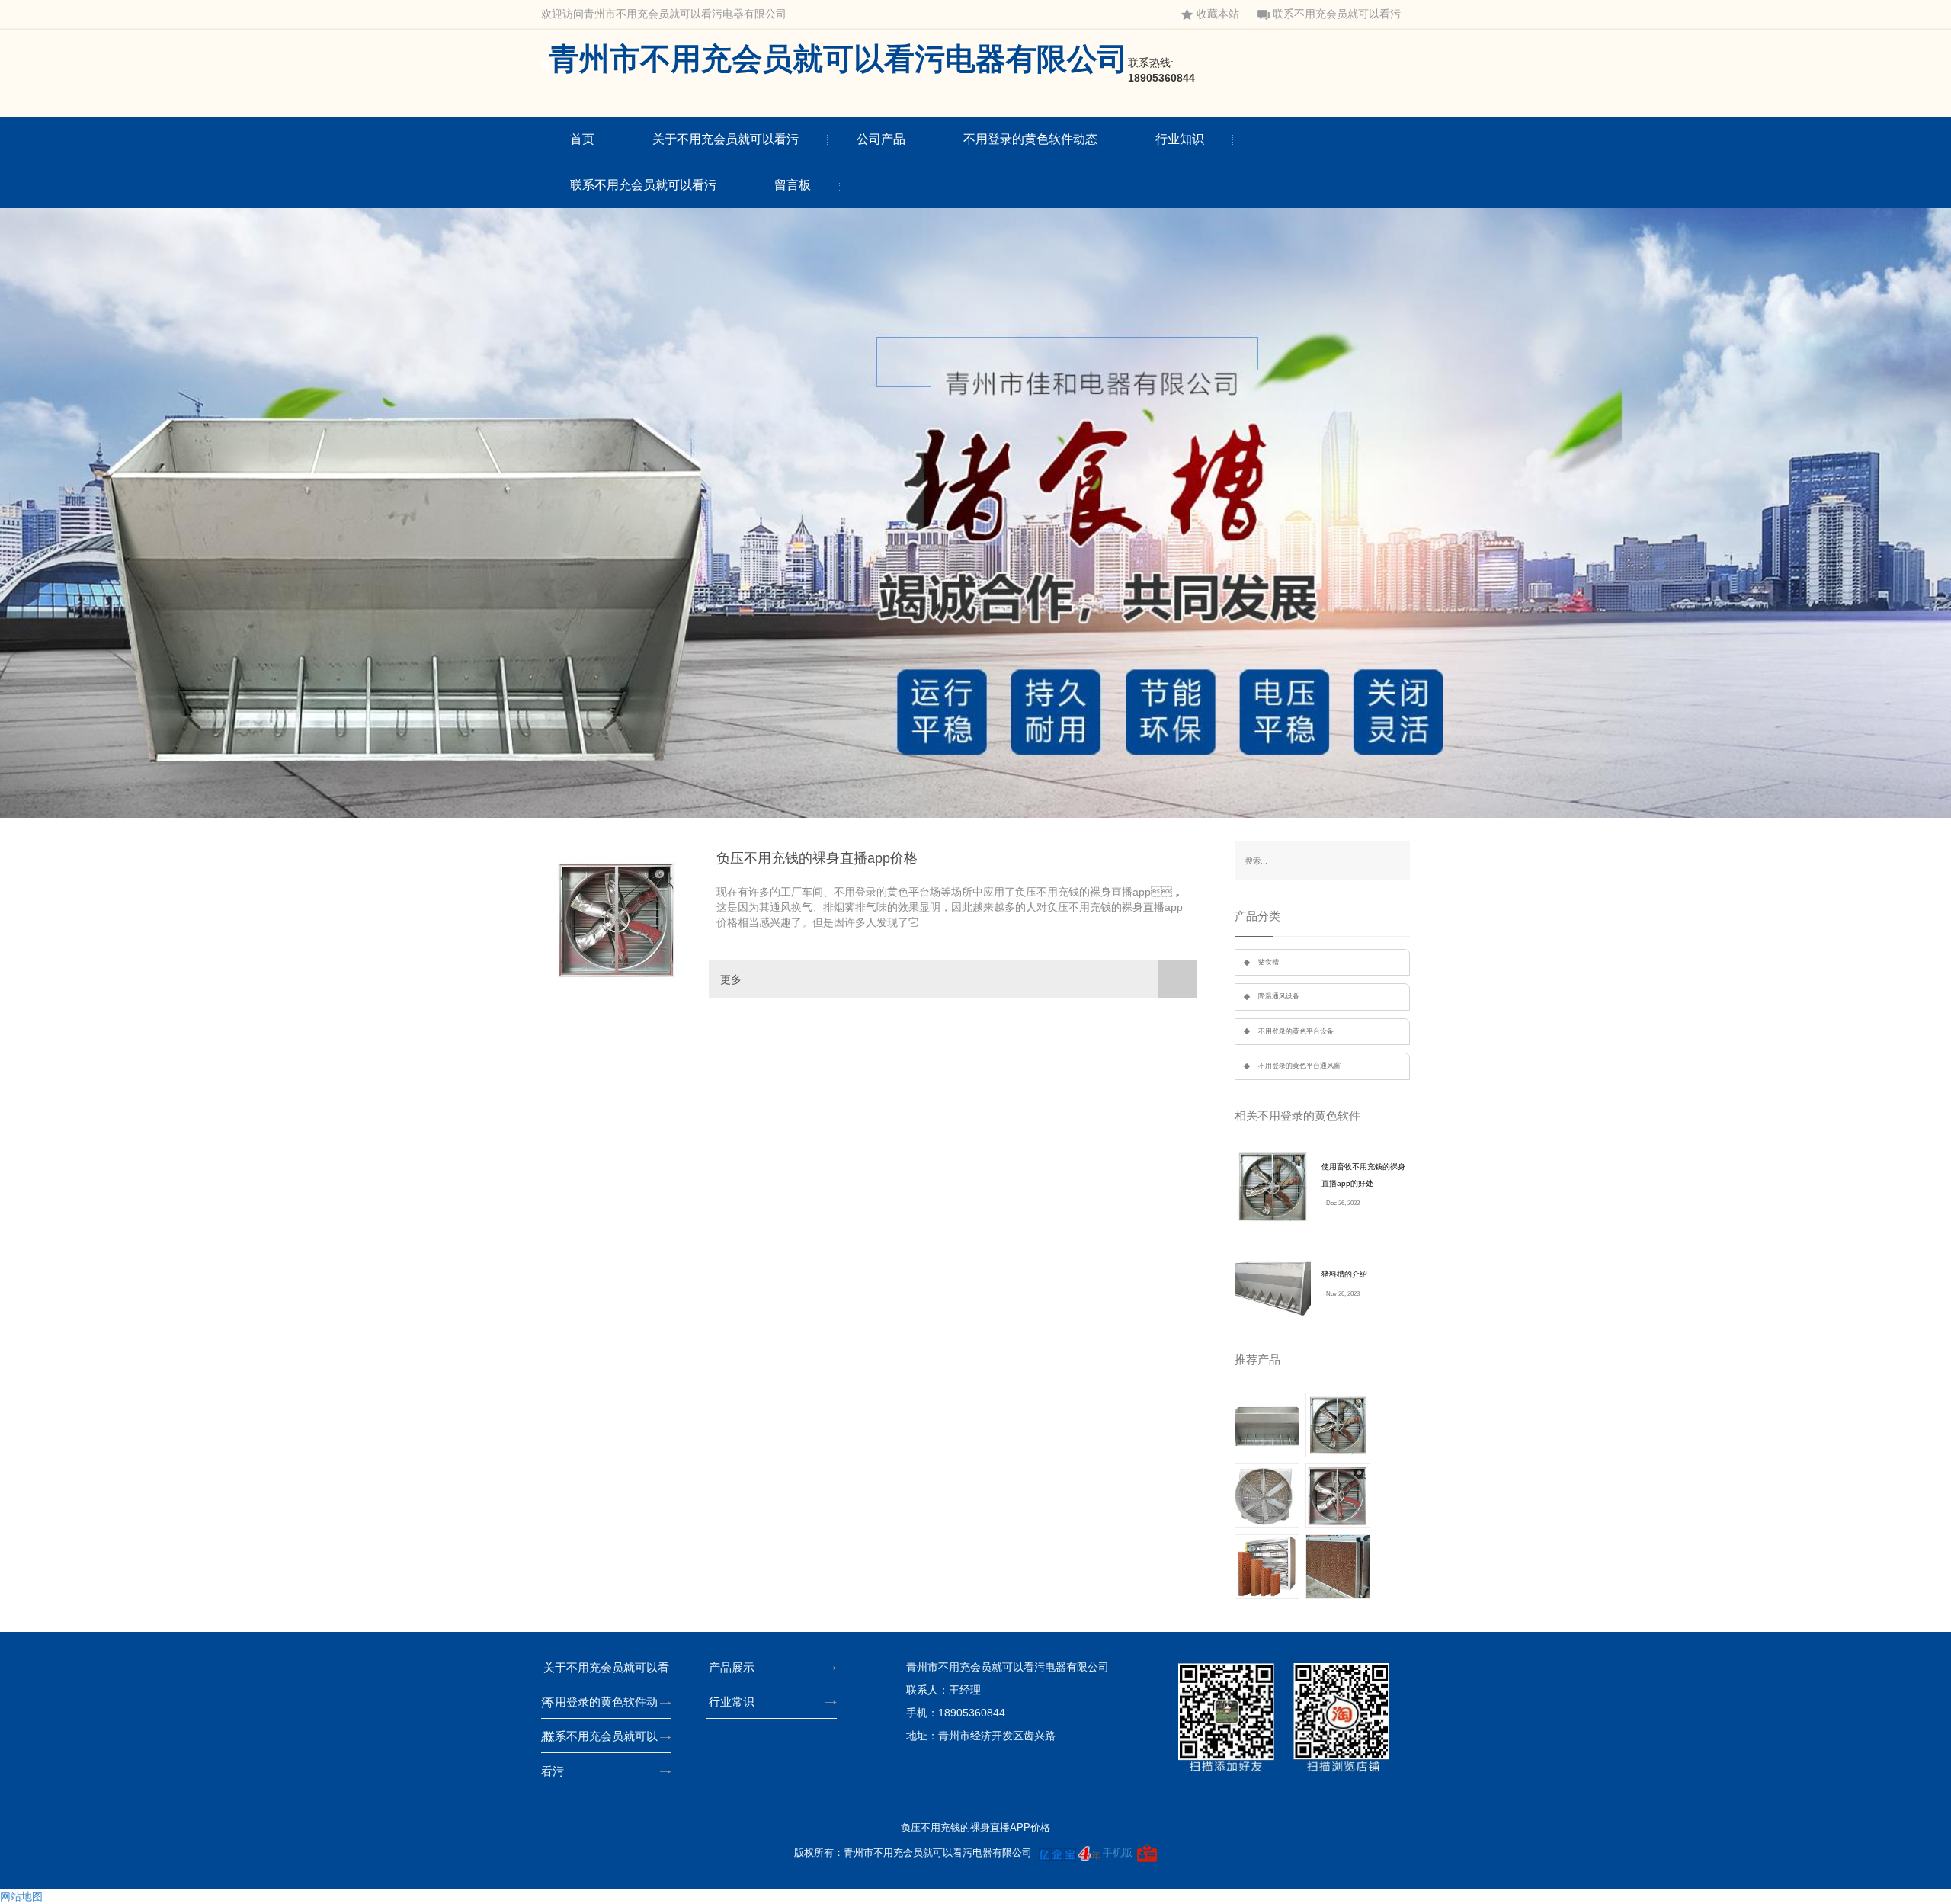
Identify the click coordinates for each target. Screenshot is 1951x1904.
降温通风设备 (1279, 996)
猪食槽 (1269, 962)
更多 (731, 979)
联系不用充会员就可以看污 (1337, 14)
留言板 (793, 185)
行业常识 (732, 1702)
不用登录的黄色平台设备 (1296, 1031)
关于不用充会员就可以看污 (726, 139)
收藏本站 (1218, 14)
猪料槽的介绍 (1344, 1274)
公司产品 (881, 139)
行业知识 (1180, 139)
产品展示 (732, 1667)
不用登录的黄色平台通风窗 (1299, 1066)
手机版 (1118, 1853)
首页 (582, 139)
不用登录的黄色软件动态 (1030, 139)
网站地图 (21, 1896)
